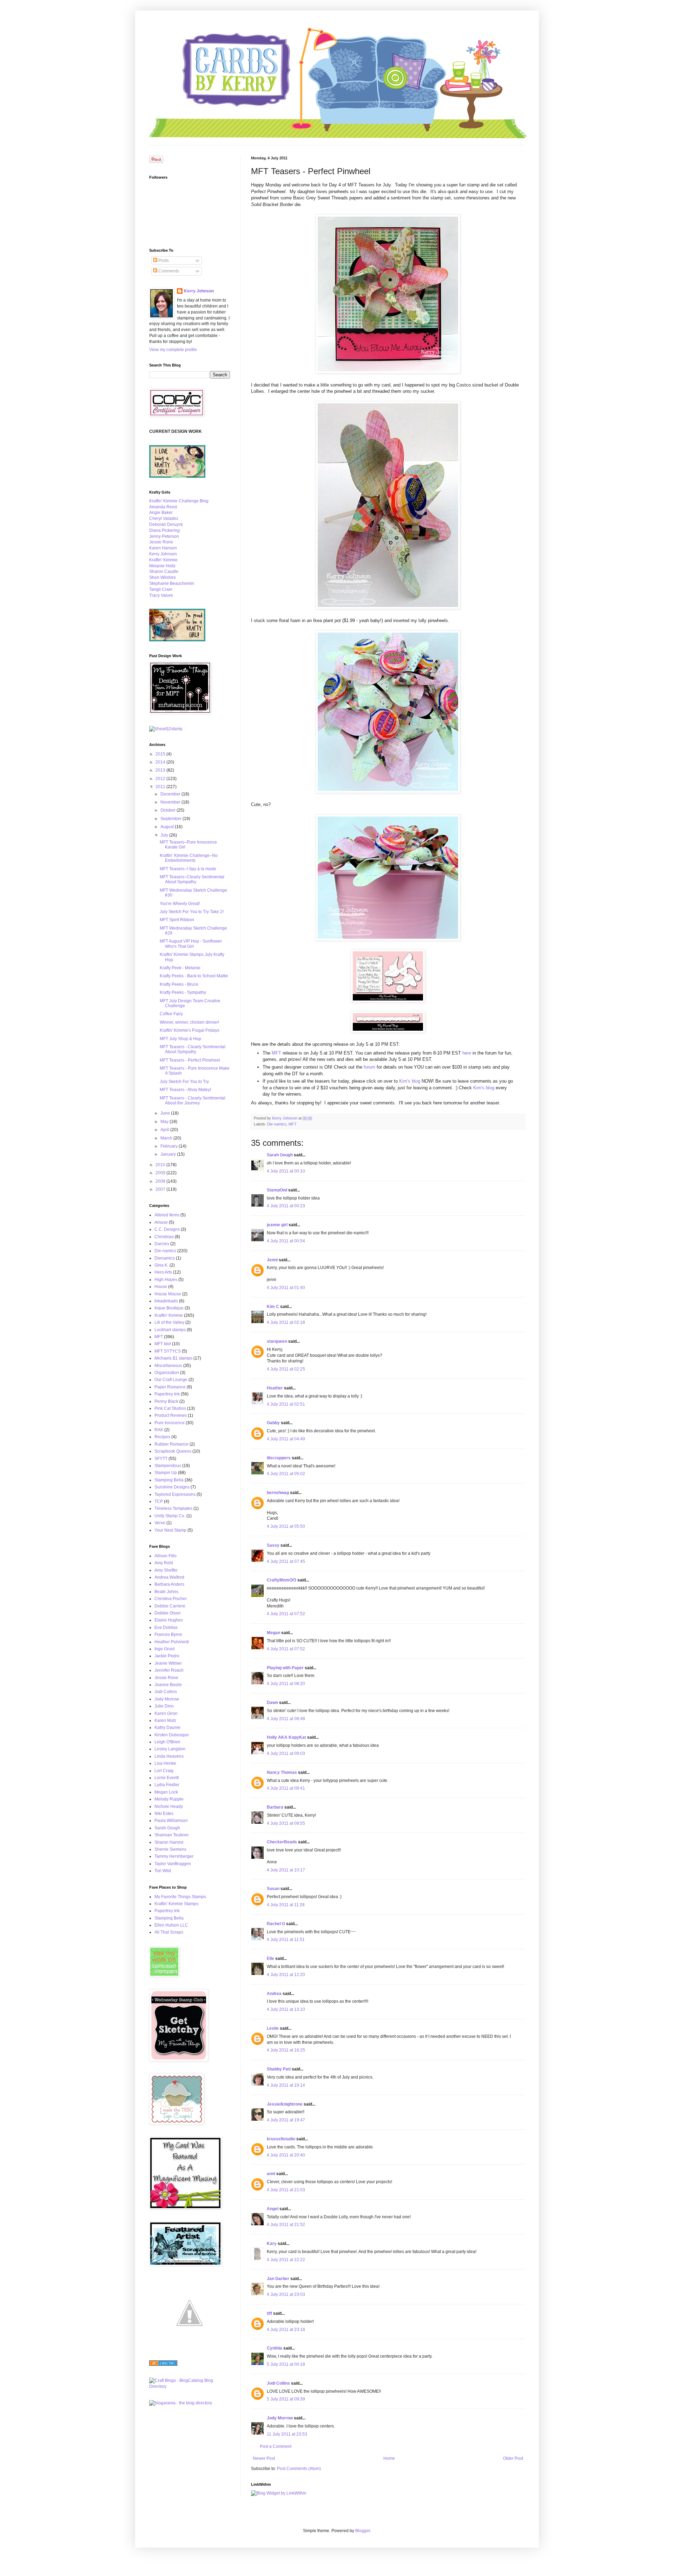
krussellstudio (281, 2139)
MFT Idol (163, 1344)
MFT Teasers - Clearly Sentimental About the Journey (193, 1101)
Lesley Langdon (170, 1749)
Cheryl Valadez (164, 518)
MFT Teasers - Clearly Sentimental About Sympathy (193, 1049)
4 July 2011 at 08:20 (286, 1684)
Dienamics (165, 1258)
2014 (161, 762)
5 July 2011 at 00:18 (286, 2364)
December (171, 794)
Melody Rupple (169, 1799)
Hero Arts (163, 1272)
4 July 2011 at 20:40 (286, 2155)
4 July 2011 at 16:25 (286, 2050)
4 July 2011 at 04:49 (286, 1439)
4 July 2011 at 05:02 (286, 1474)
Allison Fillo (166, 1556)
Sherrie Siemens (170, 1849)
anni (271, 2174)
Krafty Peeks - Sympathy (183, 992)
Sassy (273, 1545)
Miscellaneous (168, 1366)
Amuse (161, 1222)
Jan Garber (278, 2279)
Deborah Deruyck (166, 524)
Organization (167, 1373)
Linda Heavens (169, 1756)
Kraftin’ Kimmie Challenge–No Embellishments (189, 858)
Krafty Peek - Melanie (180, 968)
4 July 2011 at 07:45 (286, 1561)
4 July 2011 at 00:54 (286, 1241)
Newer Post (264, 2458)
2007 (161, 1189)
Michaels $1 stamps (173, 1358)
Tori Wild (163, 1871)
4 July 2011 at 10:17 (286, 1870)
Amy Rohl (164, 1563)
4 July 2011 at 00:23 (286, 1206)
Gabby (273, 1423)
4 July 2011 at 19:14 (286, 2085)
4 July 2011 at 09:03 (286, 1753)
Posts (163, 260)
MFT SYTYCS (168, 1351)
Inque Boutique (169, 1308)
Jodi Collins (278, 2383)
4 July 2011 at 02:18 (286, 1322)
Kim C (273, 1307)
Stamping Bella (169, 1480)
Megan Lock (166, 1792)
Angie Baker (161, 513)
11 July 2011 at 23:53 (287, 2434)
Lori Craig (164, 1771)
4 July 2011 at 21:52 (286, 2225)
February (170, 1146)
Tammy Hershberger (174, 1856)
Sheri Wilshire (163, 577)
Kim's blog (409, 1081)
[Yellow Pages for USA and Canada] (163, 2364)
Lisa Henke (165, 1763)
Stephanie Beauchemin (172, 583)
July (165, 835)
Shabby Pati (279, 2069)
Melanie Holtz (162, 566)
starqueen (277, 1341)
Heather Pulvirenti (172, 1642)
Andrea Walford (169, 1577)
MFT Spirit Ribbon (177, 920)
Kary (272, 2244)
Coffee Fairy (171, 1014)
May (165, 1122)
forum (369, 1067)
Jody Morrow (280, 2418)
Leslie (273, 2028)
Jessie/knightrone (285, 2104)
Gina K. (161, 1265)
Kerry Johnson (199, 291)
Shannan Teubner (172, 1835)
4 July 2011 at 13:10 (286, 2009)
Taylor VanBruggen (173, 1864)
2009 (161, 1173)
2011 (161, 787)
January (169, 1154)
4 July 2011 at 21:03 (286, 2190)
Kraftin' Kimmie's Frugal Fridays (190, 1030)
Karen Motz (165, 1720)
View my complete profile (173, 350)
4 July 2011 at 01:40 (286, 1288)
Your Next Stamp (170, 1530)
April (165, 1130)
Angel (273, 2209)
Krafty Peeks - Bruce (179, 984)
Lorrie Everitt (167, 1778)
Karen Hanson (163, 548)
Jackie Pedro (167, 1656)
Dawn (272, 1703)
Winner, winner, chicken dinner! (189, 1022)
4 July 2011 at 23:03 (286, 2294)
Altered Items (167, 1215)
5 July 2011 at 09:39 (286, 2399)
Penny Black (166, 1401)
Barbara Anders (169, 1584)
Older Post (513, 2458)
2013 (161, 770)
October (168, 810)
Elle (270, 1959)
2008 (161, 1181)
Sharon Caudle (164, 572)
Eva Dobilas (166, 1627)
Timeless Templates (173, 1508)
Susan (273, 1889)
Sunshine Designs (172, 1487)
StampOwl (277, 1190)
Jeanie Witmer (168, 1663)
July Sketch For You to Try (184, 1082)
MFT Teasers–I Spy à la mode (188, 869)
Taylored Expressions (175, 1494)
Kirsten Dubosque (172, 1735)
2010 (161, 1165)
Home (389, 2458)
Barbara (275, 1807)
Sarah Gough (280, 1155)
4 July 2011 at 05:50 (286, 1526)
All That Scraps (169, 1932)
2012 (161, 779)
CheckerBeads (282, 1842)
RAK (159, 1430)
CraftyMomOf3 (282, 1580)
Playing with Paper (285, 1668)
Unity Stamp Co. (170, 1516)
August (168, 827)
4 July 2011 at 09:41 (286, 1788)
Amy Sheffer (166, 1570)
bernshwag (278, 1493)
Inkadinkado (166, 1301)
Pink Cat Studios (170, 1408)
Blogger (363, 2531)
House (161, 1287)
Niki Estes (164, 1814)
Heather (275, 1388)
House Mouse (168, 1294)
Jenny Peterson (164, 536)
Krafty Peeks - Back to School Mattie (194, 976)
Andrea (274, 1994)
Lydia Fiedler (167, 1785)
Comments (168, 271)
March (167, 1138)
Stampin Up (166, 1473)
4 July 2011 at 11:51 (286, 1940)
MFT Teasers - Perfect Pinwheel (190, 1060)
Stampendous (168, 1466)
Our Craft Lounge (171, 1380)
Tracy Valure (161, 595)
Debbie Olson (168, 1613)
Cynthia (275, 2348)
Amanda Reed (163, 507)
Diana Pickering (164, 530)
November (171, 802)
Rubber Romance (171, 1444)
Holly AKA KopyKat (286, 1737)
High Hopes (166, 1280)
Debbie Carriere (170, 1606)
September (171, 819)
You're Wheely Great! (180, 904)
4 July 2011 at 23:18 (286, 2330)
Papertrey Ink (167, 1394)
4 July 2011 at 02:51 (286, 1404)
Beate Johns (166, 1592)
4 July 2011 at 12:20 (286, 1975)
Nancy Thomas (282, 1772)
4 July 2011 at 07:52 (286, 1614)
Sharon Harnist (169, 1842)
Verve (160, 1523)
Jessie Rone (161, 542)
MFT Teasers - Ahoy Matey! (185, 1090)
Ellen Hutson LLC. (172, 1925)
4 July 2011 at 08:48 (286, 1719)
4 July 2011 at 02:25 (286, 1369)
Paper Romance (170, 1387)
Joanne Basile (168, 1685)
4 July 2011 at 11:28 (286, 1905)
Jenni (272, 1260)
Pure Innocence (170, 1423)
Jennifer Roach (169, 1670)
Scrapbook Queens (173, 1451)
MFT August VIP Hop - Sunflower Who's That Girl (191, 944)
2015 (161, 754)
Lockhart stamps (170, 1330)
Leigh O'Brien (167, 1742)
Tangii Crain (161, 589)
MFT (277, 1053)
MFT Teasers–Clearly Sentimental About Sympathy (192, 879)
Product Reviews (171, 1415)
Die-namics (277, 1124)
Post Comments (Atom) (299, 2469)
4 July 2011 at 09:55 (286, 1823)
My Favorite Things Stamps (180, 1897)
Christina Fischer (171, 1599)
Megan (273, 1633)
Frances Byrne (168, 1634)
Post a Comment (276, 2446)
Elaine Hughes (169, 1620)
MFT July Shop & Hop (180, 1039)
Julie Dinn (164, 1706)
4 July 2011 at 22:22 (286, 2260)
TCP (159, 1501)
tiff (269, 2313)
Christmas (164, 1237)
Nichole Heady (169, 1806)
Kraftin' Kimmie (163, 560)
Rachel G (276, 1924)
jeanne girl (277, 1225)
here (467, 1053)
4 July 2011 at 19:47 (286, 2120)
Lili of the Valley (169, 1322)
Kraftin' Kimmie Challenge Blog (179, 501)
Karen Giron (166, 1713)
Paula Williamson (171, 1821)
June (166, 1113)
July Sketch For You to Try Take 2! (192, 912)
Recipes (162, 1437)
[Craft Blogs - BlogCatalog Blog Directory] (190, 2386)
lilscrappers (279, 1458)
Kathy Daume (167, 1728)
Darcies (162, 1244)
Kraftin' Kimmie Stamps (176, 1904)
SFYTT (161, 1459)
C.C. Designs (167, 1229)
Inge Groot (164, 1649)
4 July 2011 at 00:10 (286, 1171)
